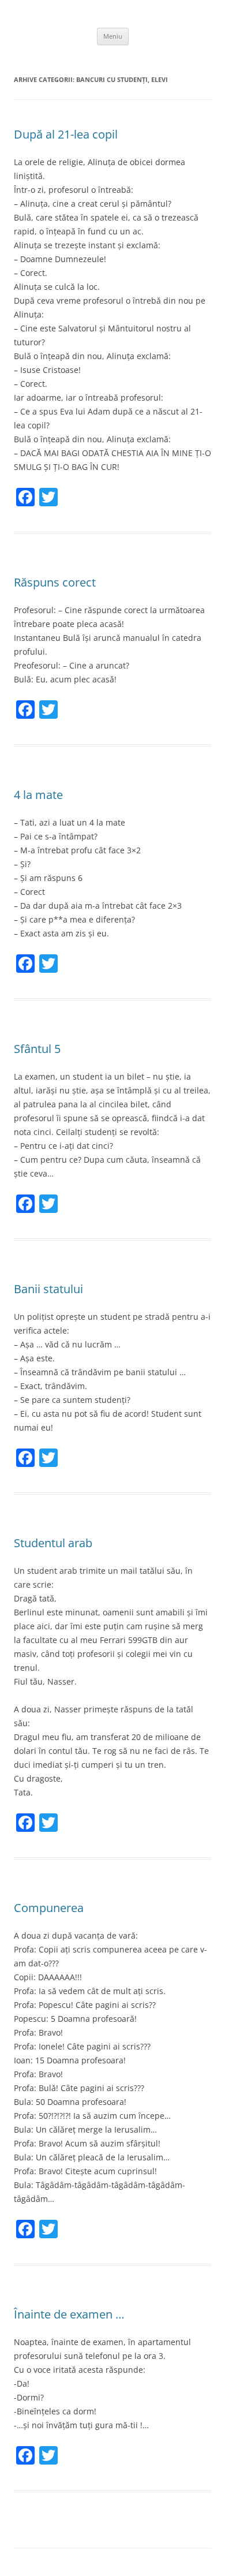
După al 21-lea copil (66, 134)
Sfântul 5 (37, 1049)
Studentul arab (53, 1543)
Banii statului (48, 1289)
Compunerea (49, 1908)
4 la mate (38, 795)
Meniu (113, 36)
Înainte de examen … (69, 2314)
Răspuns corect (55, 582)
